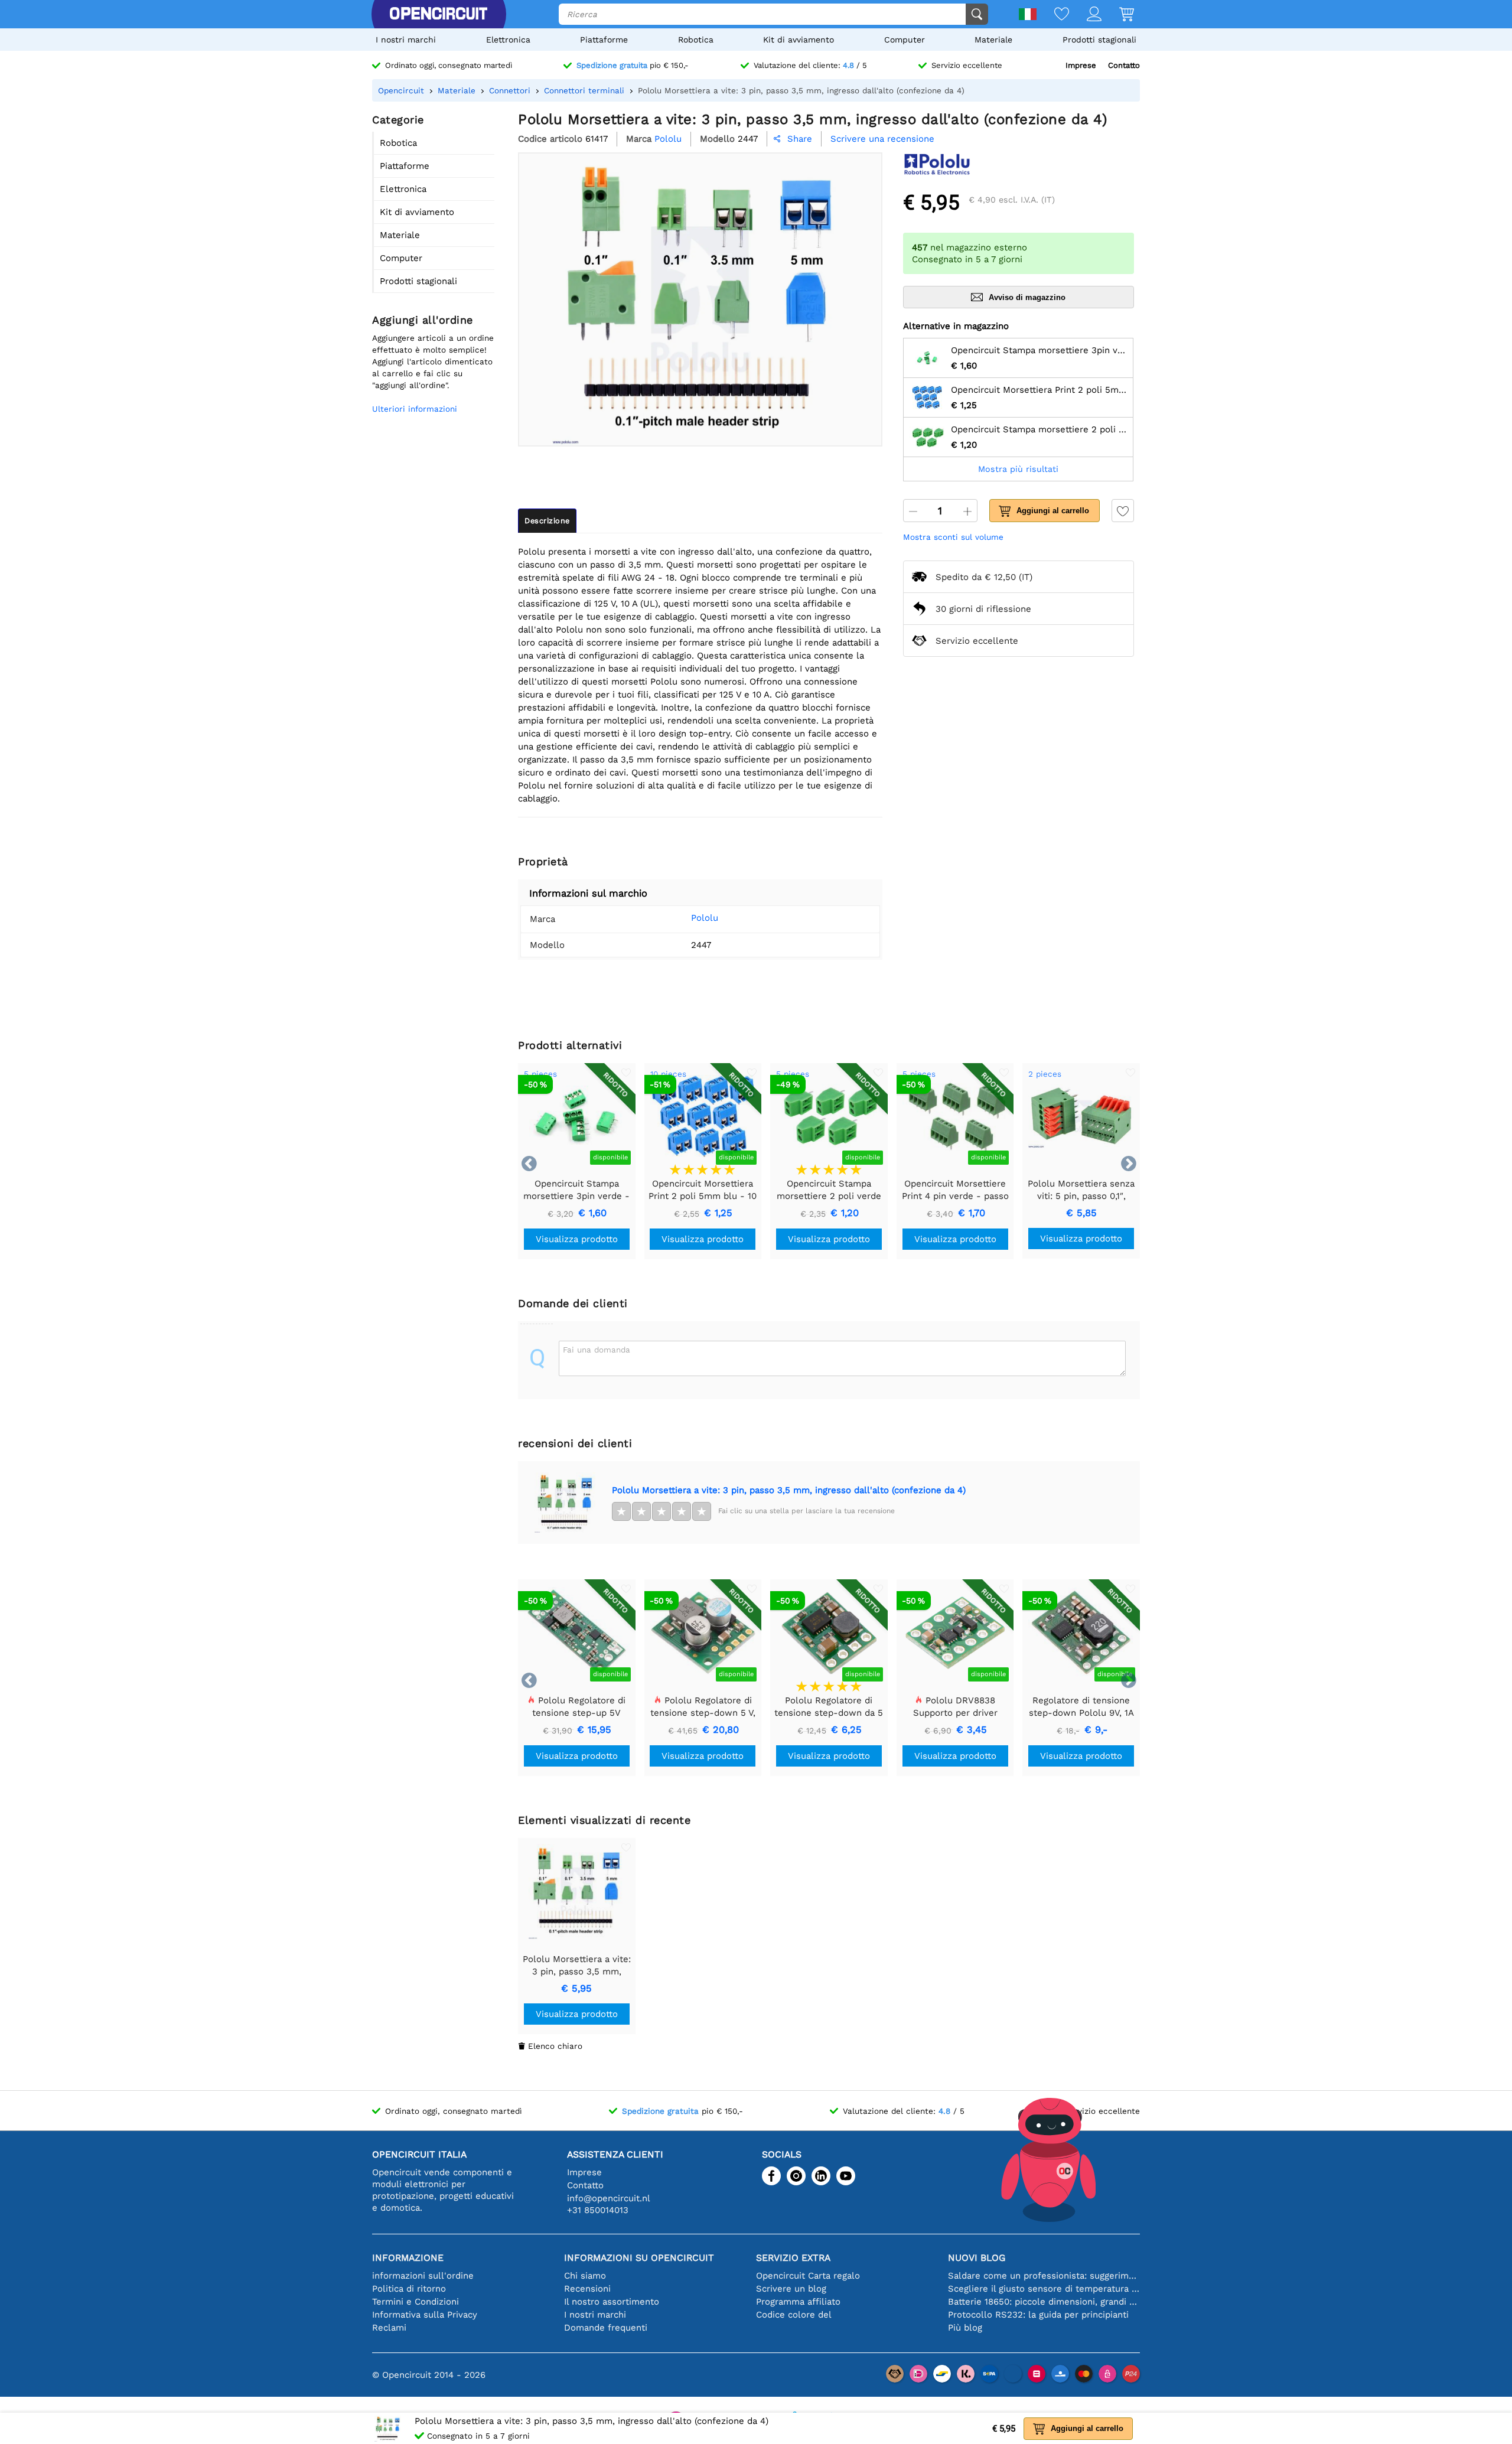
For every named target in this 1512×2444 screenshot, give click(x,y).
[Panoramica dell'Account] (1085, 15)
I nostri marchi (406, 40)
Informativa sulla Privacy (425, 2315)
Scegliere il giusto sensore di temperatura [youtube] (1044, 2289)
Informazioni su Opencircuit (639, 2258)
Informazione (408, 2258)
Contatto (1124, 65)
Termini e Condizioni (416, 2302)
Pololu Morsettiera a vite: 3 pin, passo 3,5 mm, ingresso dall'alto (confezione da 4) (789, 1490)
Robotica (696, 40)
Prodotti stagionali (1099, 40)
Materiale (993, 40)
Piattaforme (604, 40)
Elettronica (508, 40)
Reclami (389, 2328)
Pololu (705, 918)
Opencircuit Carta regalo (808, 2276)
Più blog (965, 2328)
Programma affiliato (798, 2302)
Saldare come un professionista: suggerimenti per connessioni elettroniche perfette (1044, 2276)
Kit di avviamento (799, 40)
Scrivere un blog (791, 2289)
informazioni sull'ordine (423, 2276)
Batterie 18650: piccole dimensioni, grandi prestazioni (1044, 2302)
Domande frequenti (606, 2328)
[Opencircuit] (438, 14)
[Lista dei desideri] (1053, 15)
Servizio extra (793, 2258)
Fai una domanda (597, 1350)
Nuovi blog (977, 2258)
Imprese (1081, 65)
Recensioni (587, 2289)
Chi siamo (585, 2276)
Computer (905, 40)
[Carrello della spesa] (1118, 15)
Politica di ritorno (409, 2289)
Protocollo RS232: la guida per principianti (1038, 2315)
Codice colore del (794, 2315)
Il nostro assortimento (612, 2302)
